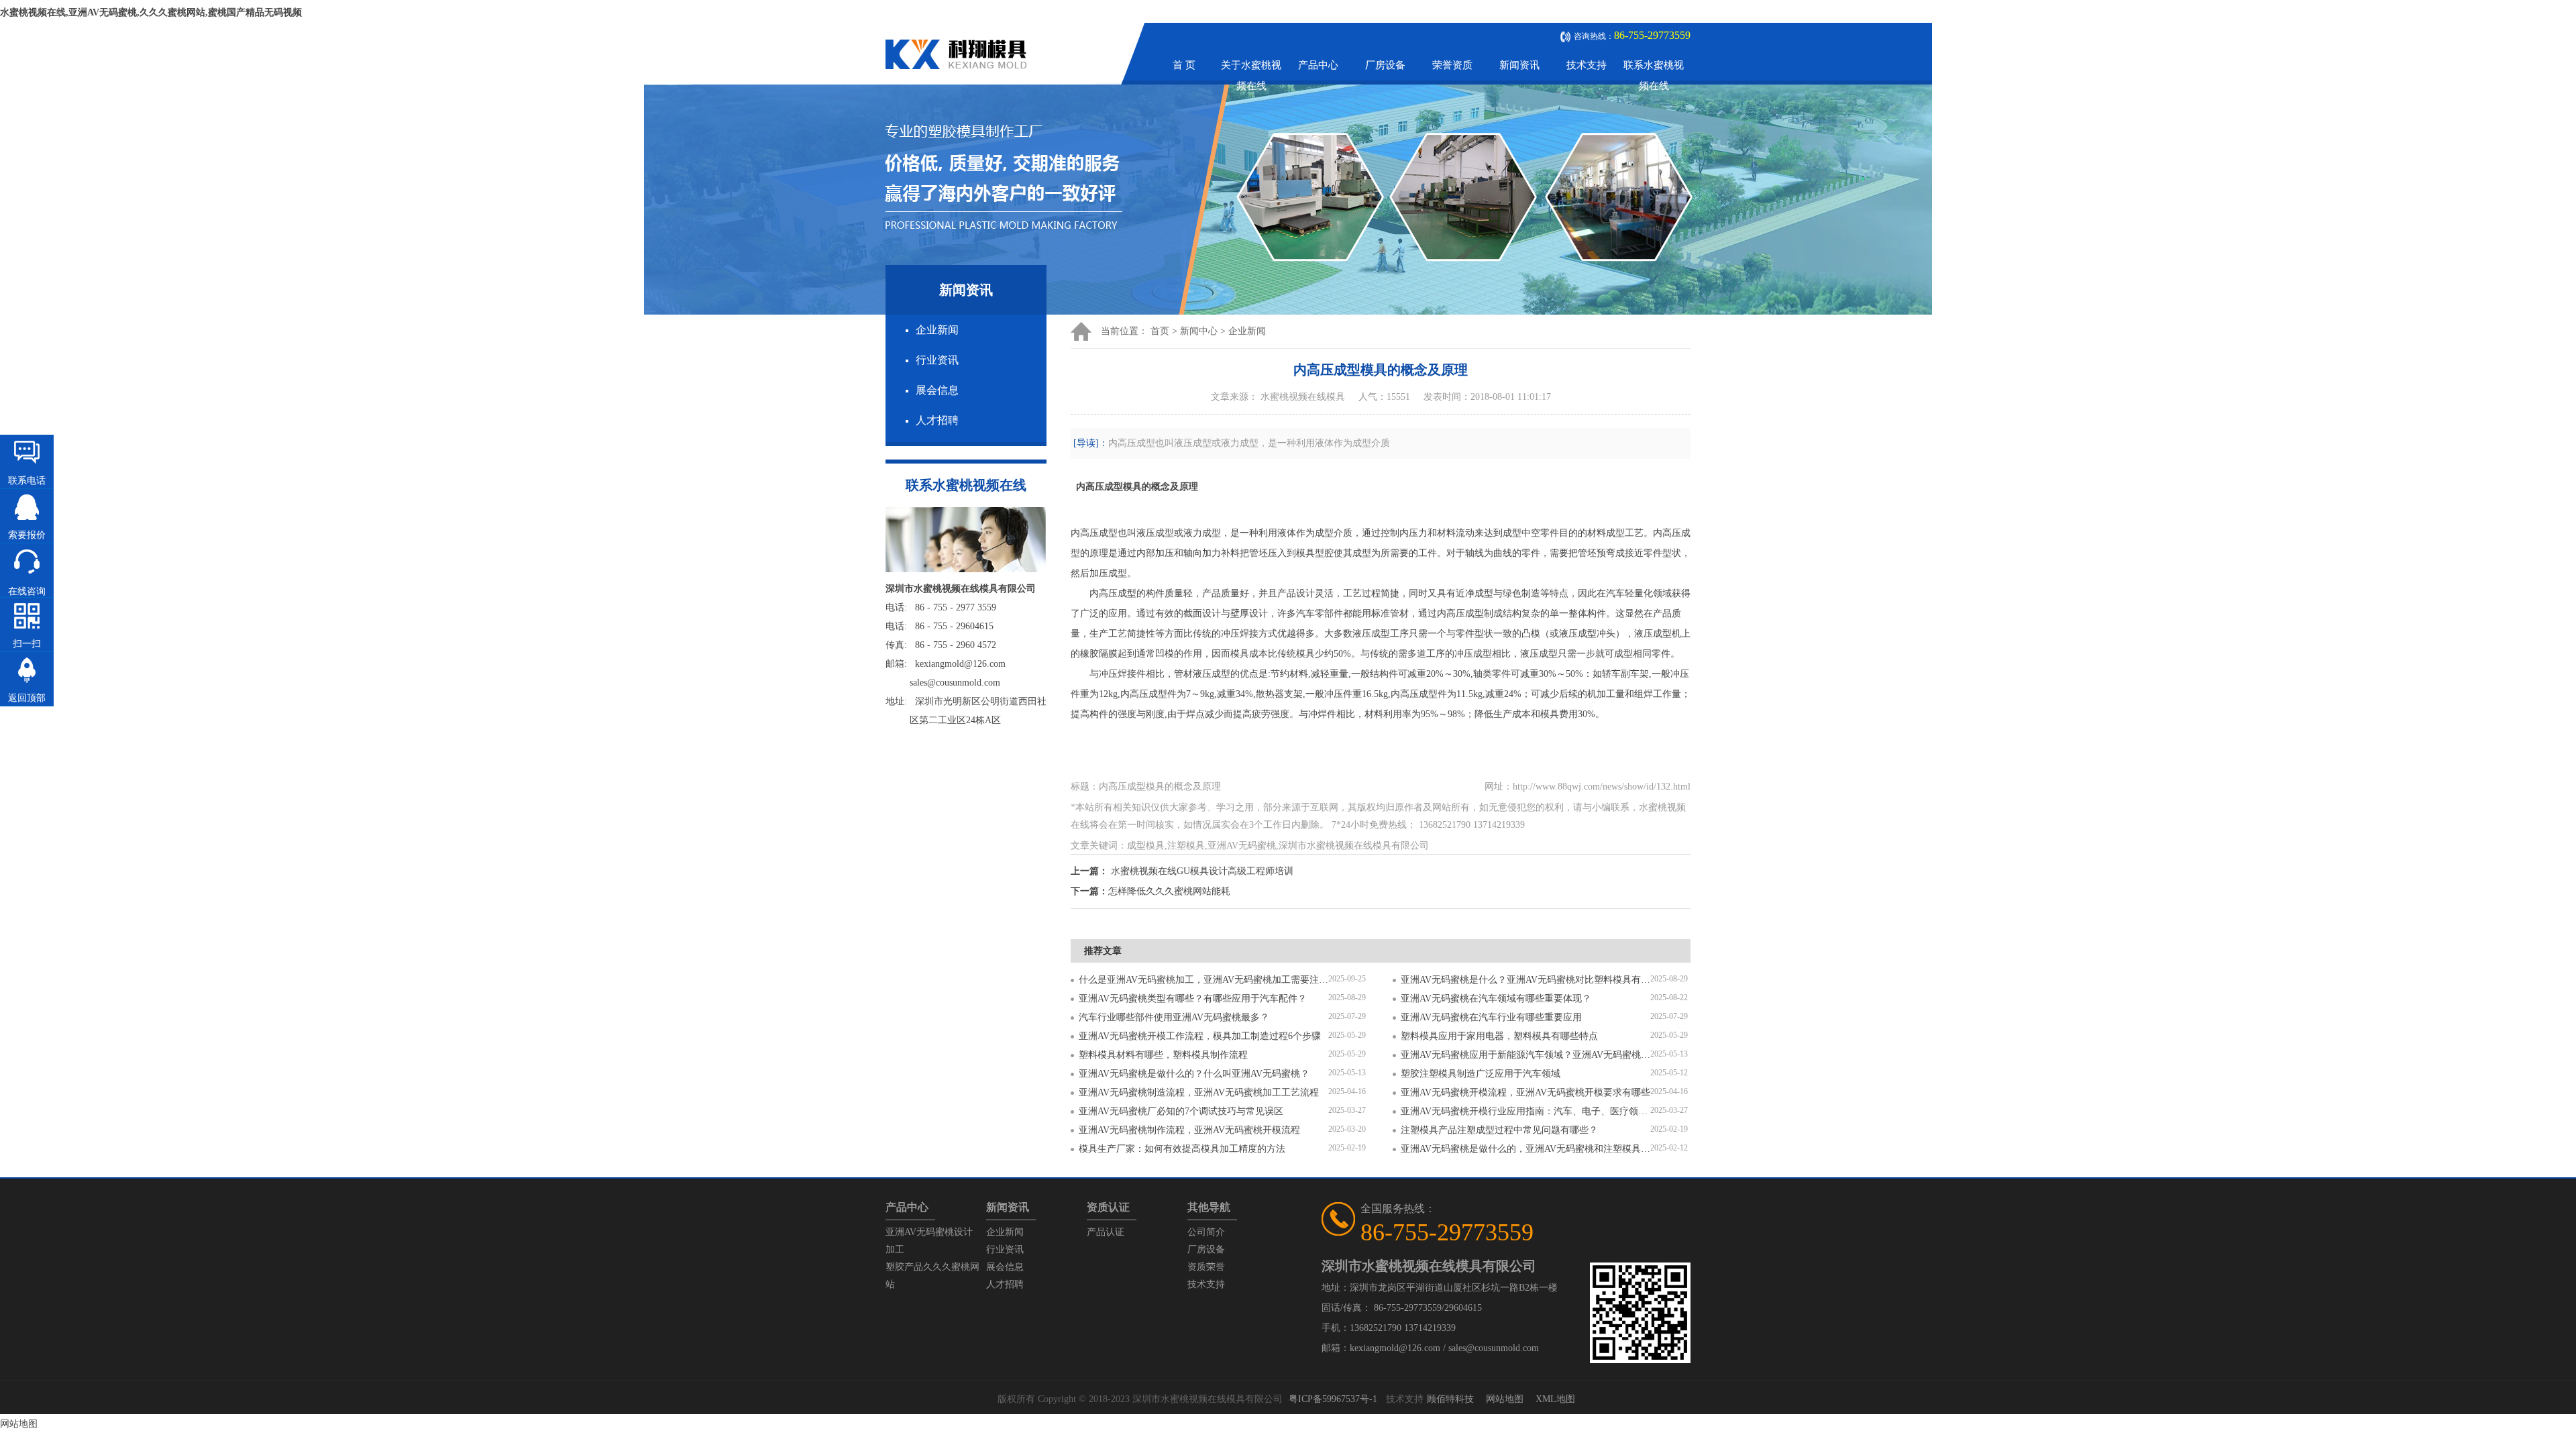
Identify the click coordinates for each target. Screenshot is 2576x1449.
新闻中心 (1199, 331)
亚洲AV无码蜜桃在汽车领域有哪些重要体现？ (1496, 999)
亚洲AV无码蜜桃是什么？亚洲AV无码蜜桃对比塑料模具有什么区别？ (1525, 980)
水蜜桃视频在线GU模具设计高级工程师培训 (1202, 871)
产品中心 (1318, 65)
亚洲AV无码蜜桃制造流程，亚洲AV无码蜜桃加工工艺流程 (1199, 1092)
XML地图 (1555, 1399)
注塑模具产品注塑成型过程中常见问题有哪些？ (1499, 1130)
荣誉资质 (1452, 65)
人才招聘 (937, 420)
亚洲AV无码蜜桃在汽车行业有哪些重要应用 (1491, 1017)
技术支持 (1587, 65)
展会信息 (937, 390)
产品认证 (1106, 1232)
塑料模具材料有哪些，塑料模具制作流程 (1163, 1055)
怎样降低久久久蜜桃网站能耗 (1169, 891)
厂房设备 (1385, 65)
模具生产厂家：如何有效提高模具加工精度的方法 (1182, 1149)
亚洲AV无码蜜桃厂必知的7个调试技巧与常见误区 (1181, 1111)
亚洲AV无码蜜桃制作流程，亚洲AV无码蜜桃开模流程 (1189, 1130)
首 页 (1184, 65)
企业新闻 (937, 330)
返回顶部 (27, 698)
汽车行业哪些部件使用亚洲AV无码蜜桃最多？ (1174, 1017)
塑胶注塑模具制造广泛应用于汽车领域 (1481, 1074)
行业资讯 (937, 360)
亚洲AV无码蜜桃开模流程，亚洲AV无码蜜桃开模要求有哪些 (1525, 1092)
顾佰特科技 (1450, 1399)
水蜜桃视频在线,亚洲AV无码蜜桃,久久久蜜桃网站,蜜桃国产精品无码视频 (151, 12)
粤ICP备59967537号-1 (1333, 1399)
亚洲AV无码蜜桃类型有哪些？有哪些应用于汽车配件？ (1193, 999)
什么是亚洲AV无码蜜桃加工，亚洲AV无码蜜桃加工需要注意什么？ (1203, 980)
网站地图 (1505, 1399)
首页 (1160, 331)
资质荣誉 (1206, 1267)
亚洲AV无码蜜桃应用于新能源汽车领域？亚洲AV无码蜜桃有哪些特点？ (1525, 1055)
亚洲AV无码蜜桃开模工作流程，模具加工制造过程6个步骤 (1200, 1036)
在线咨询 (27, 591)
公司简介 (1206, 1232)
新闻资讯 (1519, 65)
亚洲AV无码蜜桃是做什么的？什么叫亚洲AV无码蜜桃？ (1194, 1074)
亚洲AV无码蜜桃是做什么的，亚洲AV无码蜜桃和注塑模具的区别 (1525, 1149)
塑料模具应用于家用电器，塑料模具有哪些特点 (1499, 1036)
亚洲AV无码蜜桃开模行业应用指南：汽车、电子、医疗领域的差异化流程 (1525, 1111)
